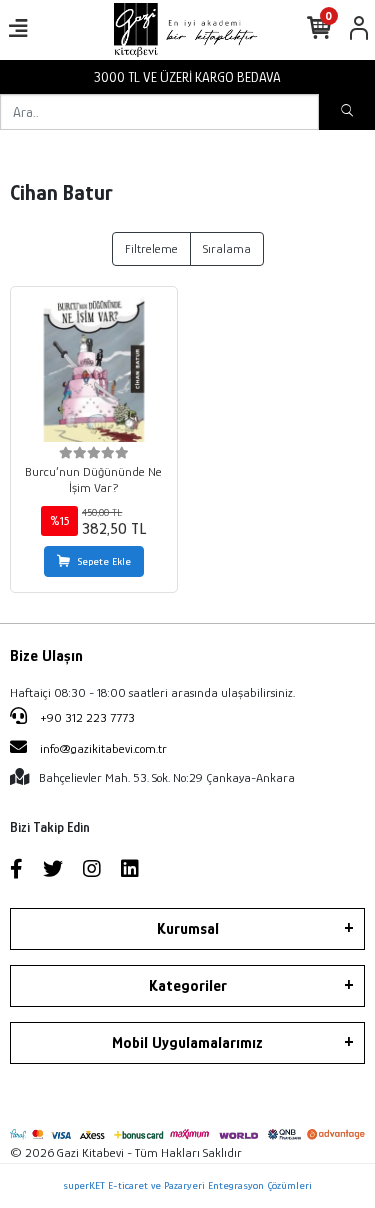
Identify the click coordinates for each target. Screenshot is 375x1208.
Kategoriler (188, 986)
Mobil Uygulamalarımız (187, 1043)
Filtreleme (151, 248)
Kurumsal (188, 929)
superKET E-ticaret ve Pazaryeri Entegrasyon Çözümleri (187, 1185)
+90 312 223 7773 (86, 717)
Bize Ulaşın (46, 656)
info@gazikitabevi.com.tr (103, 748)
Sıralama (227, 248)
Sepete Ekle (104, 561)
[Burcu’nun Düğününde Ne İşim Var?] (94, 370)
